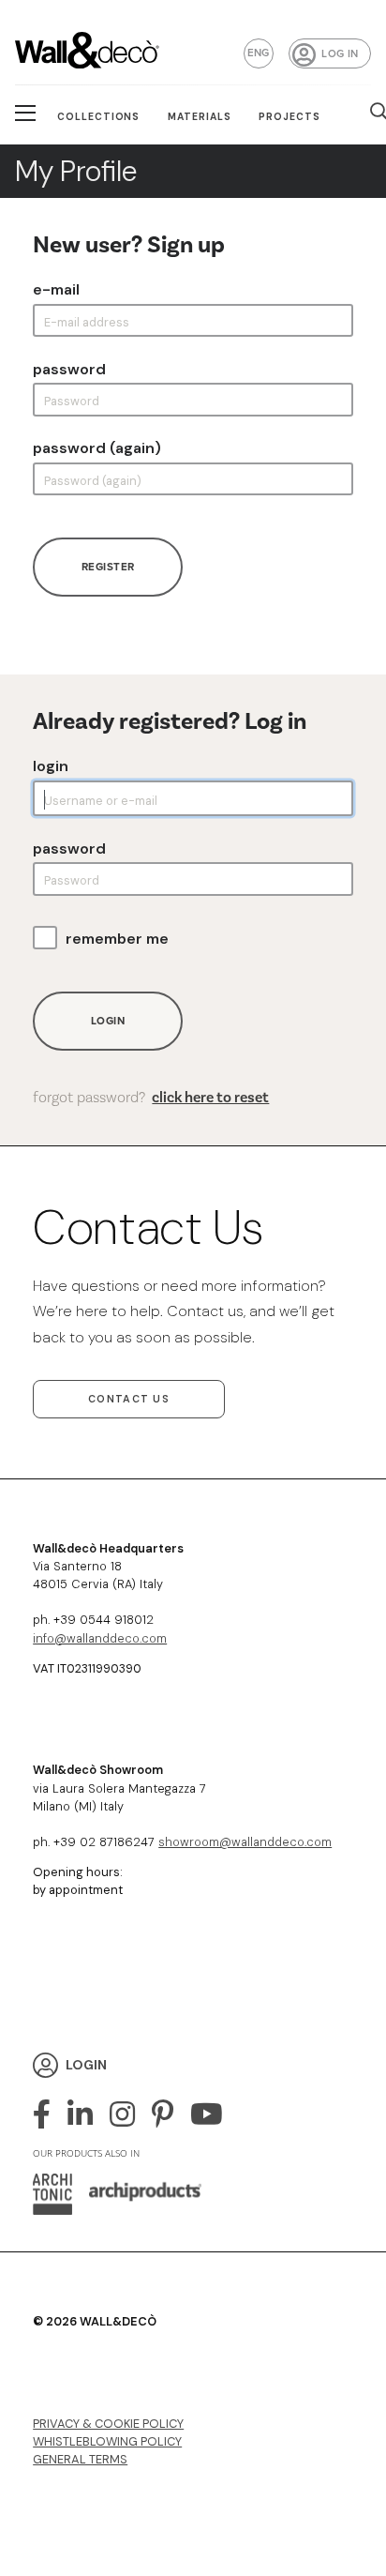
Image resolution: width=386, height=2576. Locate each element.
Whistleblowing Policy (107, 2441)
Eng (259, 53)
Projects (289, 117)
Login (51, 766)
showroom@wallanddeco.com (245, 1842)
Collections (99, 117)
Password (69, 370)
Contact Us (129, 1399)
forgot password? (151, 1097)
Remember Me (117, 939)
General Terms (80, 2459)
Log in (340, 53)
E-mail (56, 290)
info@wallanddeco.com (100, 1638)
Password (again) (97, 448)
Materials (200, 117)
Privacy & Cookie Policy (108, 2424)
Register (108, 567)
